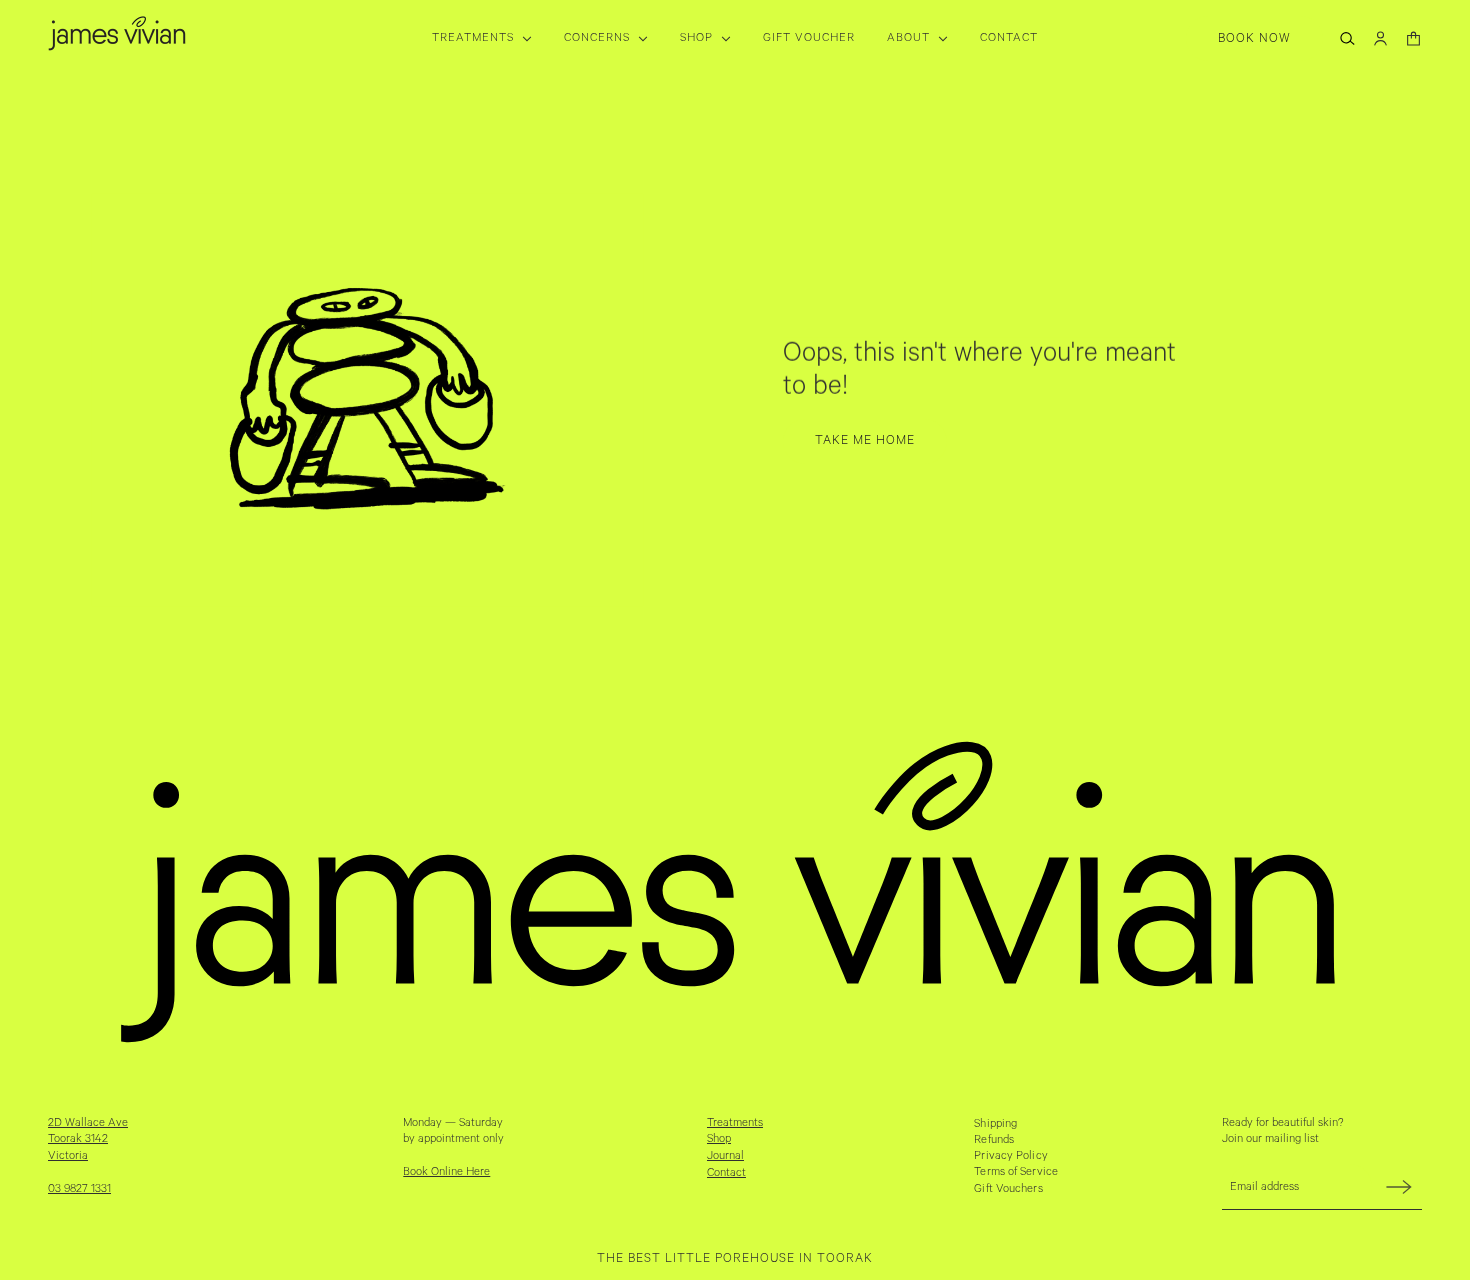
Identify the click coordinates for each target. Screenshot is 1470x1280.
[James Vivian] (117, 33)
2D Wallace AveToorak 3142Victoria (88, 1139)
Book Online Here (446, 1171)
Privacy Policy (1010, 1155)
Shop (719, 1138)
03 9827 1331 (79, 1188)
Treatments (735, 1122)
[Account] (1380, 38)
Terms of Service (1016, 1171)
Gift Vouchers (1008, 1188)
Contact (726, 1172)
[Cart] (1413, 38)
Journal (725, 1155)
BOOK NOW (1254, 38)
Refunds (994, 1139)
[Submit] (1399, 1186)
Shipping (995, 1123)
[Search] (1347, 38)
